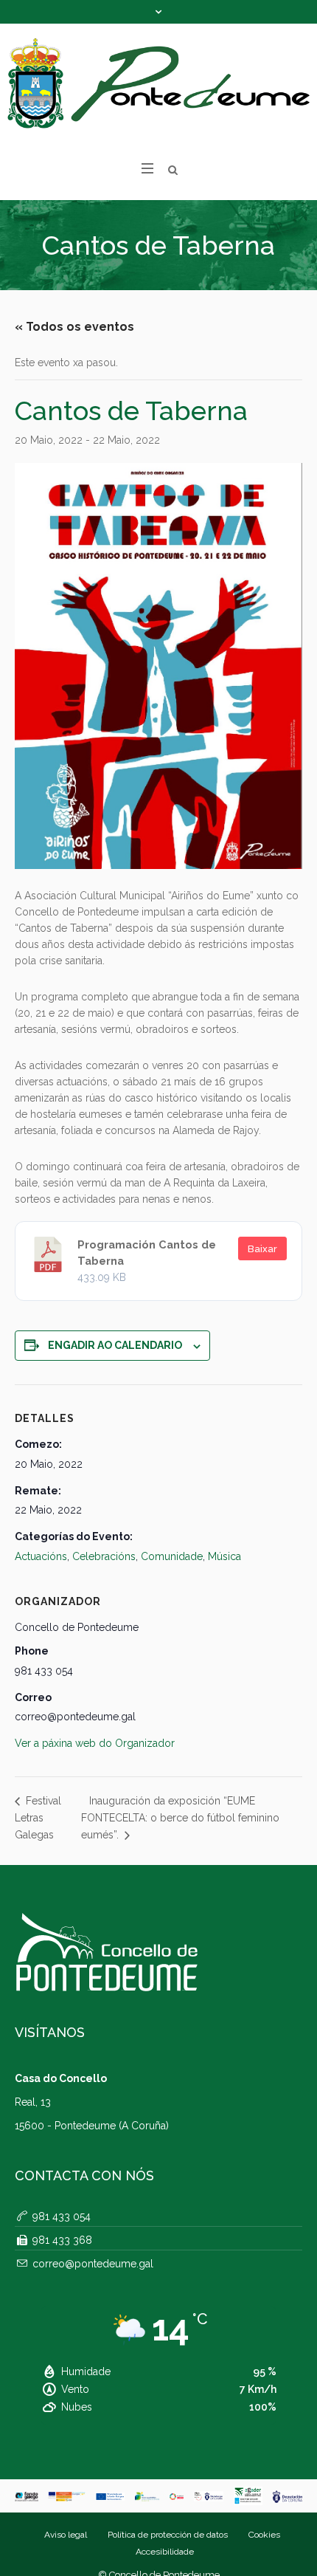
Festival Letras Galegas (38, 1818)
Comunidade (172, 1556)
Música (224, 1556)
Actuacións (41, 1556)
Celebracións (104, 1556)
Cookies (264, 2535)
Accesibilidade (165, 2552)
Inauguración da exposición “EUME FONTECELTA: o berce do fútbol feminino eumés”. (180, 1818)
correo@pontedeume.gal (93, 2264)
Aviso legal (66, 2535)
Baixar (262, 1249)
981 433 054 (62, 2216)
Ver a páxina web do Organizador (95, 1743)
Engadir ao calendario (115, 1345)
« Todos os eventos (74, 327)
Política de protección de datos (168, 2535)
